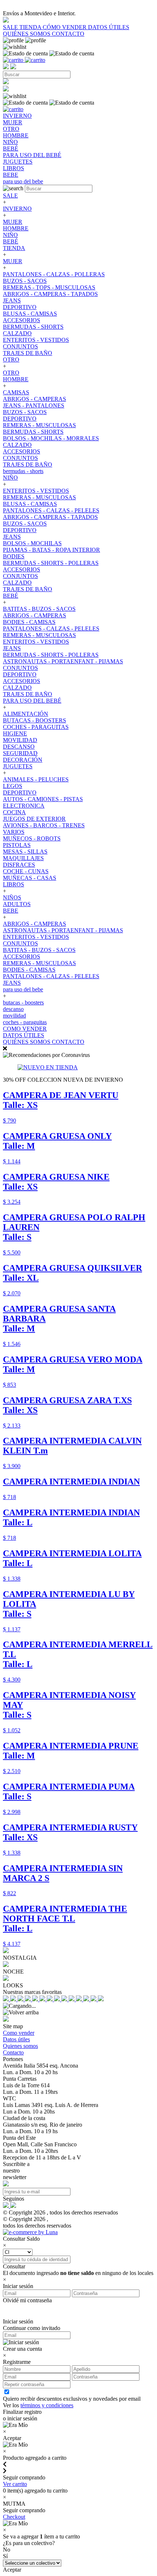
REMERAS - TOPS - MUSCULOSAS (49, 287)
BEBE (11, 911)
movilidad (14, 1016)
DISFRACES (19, 865)
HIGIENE (15, 733)
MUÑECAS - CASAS (30, 878)
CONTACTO (68, 34)
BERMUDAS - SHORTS (33, 327)
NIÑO (10, 235)
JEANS (12, 300)
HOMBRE (16, 228)
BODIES (14, 556)
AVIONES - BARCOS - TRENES (44, 825)
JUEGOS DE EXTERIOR (34, 819)
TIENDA (31, 27)
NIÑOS (12, 897)
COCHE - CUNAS (26, 871)
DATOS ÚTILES (109, 27)
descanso (13, 1009)
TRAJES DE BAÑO (28, 353)
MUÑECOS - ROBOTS (32, 838)
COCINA (14, 812)
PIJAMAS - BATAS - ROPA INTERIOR (51, 550)
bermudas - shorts (23, 471)
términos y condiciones (47, 2405)
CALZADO (17, 333)
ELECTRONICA (24, 806)
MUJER (13, 222)
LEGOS (13, 786)
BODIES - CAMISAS (29, 622)
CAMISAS (16, 392)
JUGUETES (18, 766)
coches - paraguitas (25, 1022)
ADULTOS (17, 904)
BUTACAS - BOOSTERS (35, 720)
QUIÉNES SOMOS (27, 34)
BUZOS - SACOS (25, 281)
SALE (11, 27)
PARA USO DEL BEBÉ (32, 701)
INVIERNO (17, 209)
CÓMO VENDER (65, 27)
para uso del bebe (23, 989)
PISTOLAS (17, 845)
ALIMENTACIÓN (26, 714)
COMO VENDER (25, 1029)
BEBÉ (11, 241)
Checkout (14, 2517)
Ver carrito (15, 2484)
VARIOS (14, 832)
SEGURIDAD (20, 753)
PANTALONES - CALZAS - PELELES (51, 510)
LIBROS (14, 884)
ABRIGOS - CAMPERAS (35, 399)
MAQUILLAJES (23, 858)
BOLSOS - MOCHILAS (32, 543)
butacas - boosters (23, 1002)
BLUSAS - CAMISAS (30, 314)
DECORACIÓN (23, 760)
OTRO (11, 360)
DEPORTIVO (20, 307)
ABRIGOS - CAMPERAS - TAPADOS (50, 294)
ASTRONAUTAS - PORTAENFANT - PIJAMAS (63, 661)
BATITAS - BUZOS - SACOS (39, 609)
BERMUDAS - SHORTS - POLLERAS (51, 563)
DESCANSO (19, 747)
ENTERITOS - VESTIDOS (36, 340)
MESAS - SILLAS (25, 852)
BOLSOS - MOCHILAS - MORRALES (51, 438)
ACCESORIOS (22, 320)
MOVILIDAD (20, 740)
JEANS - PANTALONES (34, 405)
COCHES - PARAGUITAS (36, 727)
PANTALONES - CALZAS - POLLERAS (54, 274)
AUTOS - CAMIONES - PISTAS (43, 799)
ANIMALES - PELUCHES (36, 779)
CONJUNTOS (20, 346)
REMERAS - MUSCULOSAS (39, 425)
